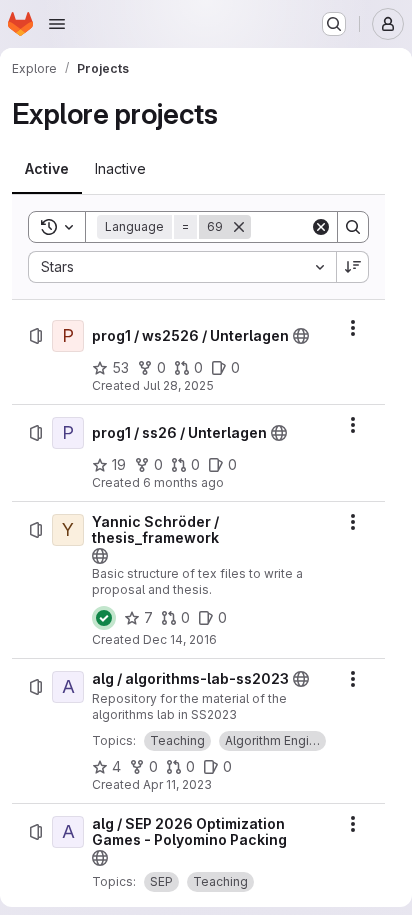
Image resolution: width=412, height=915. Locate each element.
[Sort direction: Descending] (353, 267)
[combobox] (182, 267)
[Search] (353, 227)
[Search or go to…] (334, 24)
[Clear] (321, 227)
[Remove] (239, 227)
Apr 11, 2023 (177, 784)
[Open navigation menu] (57, 24)
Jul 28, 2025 (178, 385)
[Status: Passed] (104, 618)
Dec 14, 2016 (180, 639)
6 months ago (183, 482)
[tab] (47, 169)
